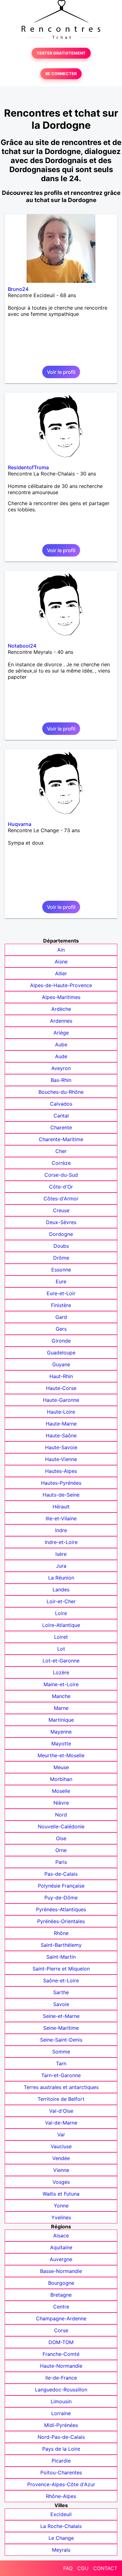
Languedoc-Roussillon (61, 2390)
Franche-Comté (61, 2354)
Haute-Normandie (61, 2366)
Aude (61, 1056)
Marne (61, 1708)
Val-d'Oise (61, 2111)
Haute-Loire (61, 1412)
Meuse (61, 1767)
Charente (61, 1127)
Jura (61, 1566)
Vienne (61, 2170)
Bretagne (61, 2295)
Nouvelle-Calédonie (61, 1826)
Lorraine (61, 2413)
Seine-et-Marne (61, 2016)
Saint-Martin (61, 1957)
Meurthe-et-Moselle (61, 1755)
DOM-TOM (61, 2342)
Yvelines (61, 2217)
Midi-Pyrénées (61, 2425)
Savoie (61, 2004)
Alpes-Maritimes (61, 997)
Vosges (61, 2182)
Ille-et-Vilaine (61, 1518)
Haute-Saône (61, 1435)
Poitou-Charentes (61, 2472)
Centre (61, 2307)
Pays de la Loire (61, 2449)
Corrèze (61, 1163)
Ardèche (61, 1009)
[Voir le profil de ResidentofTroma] (61, 427)
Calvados (61, 1104)
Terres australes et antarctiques (61, 2087)
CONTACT (105, 2568)
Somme (61, 2052)
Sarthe (61, 1992)
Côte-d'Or (61, 1187)
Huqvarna (20, 824)
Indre (61, 1530)
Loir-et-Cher (61, 1601)
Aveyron (61, 1068)
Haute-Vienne (61, 1459)
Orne (61, 1850)
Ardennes (61, 1021)
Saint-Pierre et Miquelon (61, 1969)
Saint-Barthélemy (61, 1945)
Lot (61, 1649)
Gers (61, 1329)
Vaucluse (61, 2146)
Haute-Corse (61, 1388)
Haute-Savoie (61, 1447)
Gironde (61, 1341)
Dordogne (61, 1234)
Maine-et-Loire (61, 1684)
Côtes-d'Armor (61, 1199)
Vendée (61, 2158)
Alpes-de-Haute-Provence (61, 985)
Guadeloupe (61, 1353)
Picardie (61, 2461)
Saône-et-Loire (61, 1980)
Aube (61, 1044)
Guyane (61, 1364)
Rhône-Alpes (61, 2496)
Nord (61, 1815)
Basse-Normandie (61, 2271)
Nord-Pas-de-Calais (61, 2437)
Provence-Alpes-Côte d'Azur (61, 2484)
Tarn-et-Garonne (61, 2075)
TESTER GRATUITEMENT (61, 53)
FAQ (68, 2568)
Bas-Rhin (61, 1080)
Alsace (61, 2236)
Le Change (61, 2538)
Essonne (61, 1270)
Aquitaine (61, 2247)
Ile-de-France (61, 2378)
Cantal (61, 1116)
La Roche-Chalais (61, 2526)
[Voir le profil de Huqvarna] (61, 784)
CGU (83, 2568)
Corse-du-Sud (61, 1175)
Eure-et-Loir (61, 1293)
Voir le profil (61, 372)
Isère (61, 1554)
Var (61, 2135)
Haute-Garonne (61, 1400)
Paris (61, 1862)
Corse (61, 2330)
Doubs (61, 1246)
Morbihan (61, 1779)
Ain (61, 950)
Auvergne (61, 2259)
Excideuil (61, 2514)
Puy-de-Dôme (61, 1898)
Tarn (61, 2063)
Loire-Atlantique (61, 1625)
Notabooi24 (22, 646)
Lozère (61, 1672)
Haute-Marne (61, 1424)
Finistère (61, 1305)
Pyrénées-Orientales (61, 1921)
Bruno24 (18, 289)
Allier (61, 973)
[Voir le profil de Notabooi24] (61, 605)
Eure (61, 1281)
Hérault (61, 1507)
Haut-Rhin (61, 1376)
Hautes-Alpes (61, 1471)
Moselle (61, 1791)
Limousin (61, 2401)
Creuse (61, 1210)
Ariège (61, 1033)
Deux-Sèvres (61, 1222)
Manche (61, 1696)
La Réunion (61, 1578)
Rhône (61, 1933)
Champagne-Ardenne (61, 2318)
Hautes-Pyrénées (61, 1483)
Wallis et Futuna (61, 2194)
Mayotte (61, 1744)
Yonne (61, 2206)
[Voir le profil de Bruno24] (61, 248)
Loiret (61, 1637)
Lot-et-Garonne (61, 1661)
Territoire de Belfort (61, 2099)
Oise (61, 1838)
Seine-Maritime (61, 2028)
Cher (61, 1151)
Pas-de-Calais (61, 1874)
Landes (61, 1589)
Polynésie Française (61, 1886)
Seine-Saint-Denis (61, 2040)
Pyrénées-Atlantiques (61, 1909)
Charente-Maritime (61, 1139)
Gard (61, 1317)
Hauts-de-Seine (61, 1495)
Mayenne (61, 1732)
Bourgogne (61, 2283)
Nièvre (61, 1803)
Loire (61, 1613)
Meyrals (61, 2550)
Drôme (61, 1258)
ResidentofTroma (28, 467)
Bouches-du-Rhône (61, 1092)
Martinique (61, 1720)
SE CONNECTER (61, 74)
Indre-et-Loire (61, 1542)
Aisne (61, 962)
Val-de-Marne (61, 2123)
